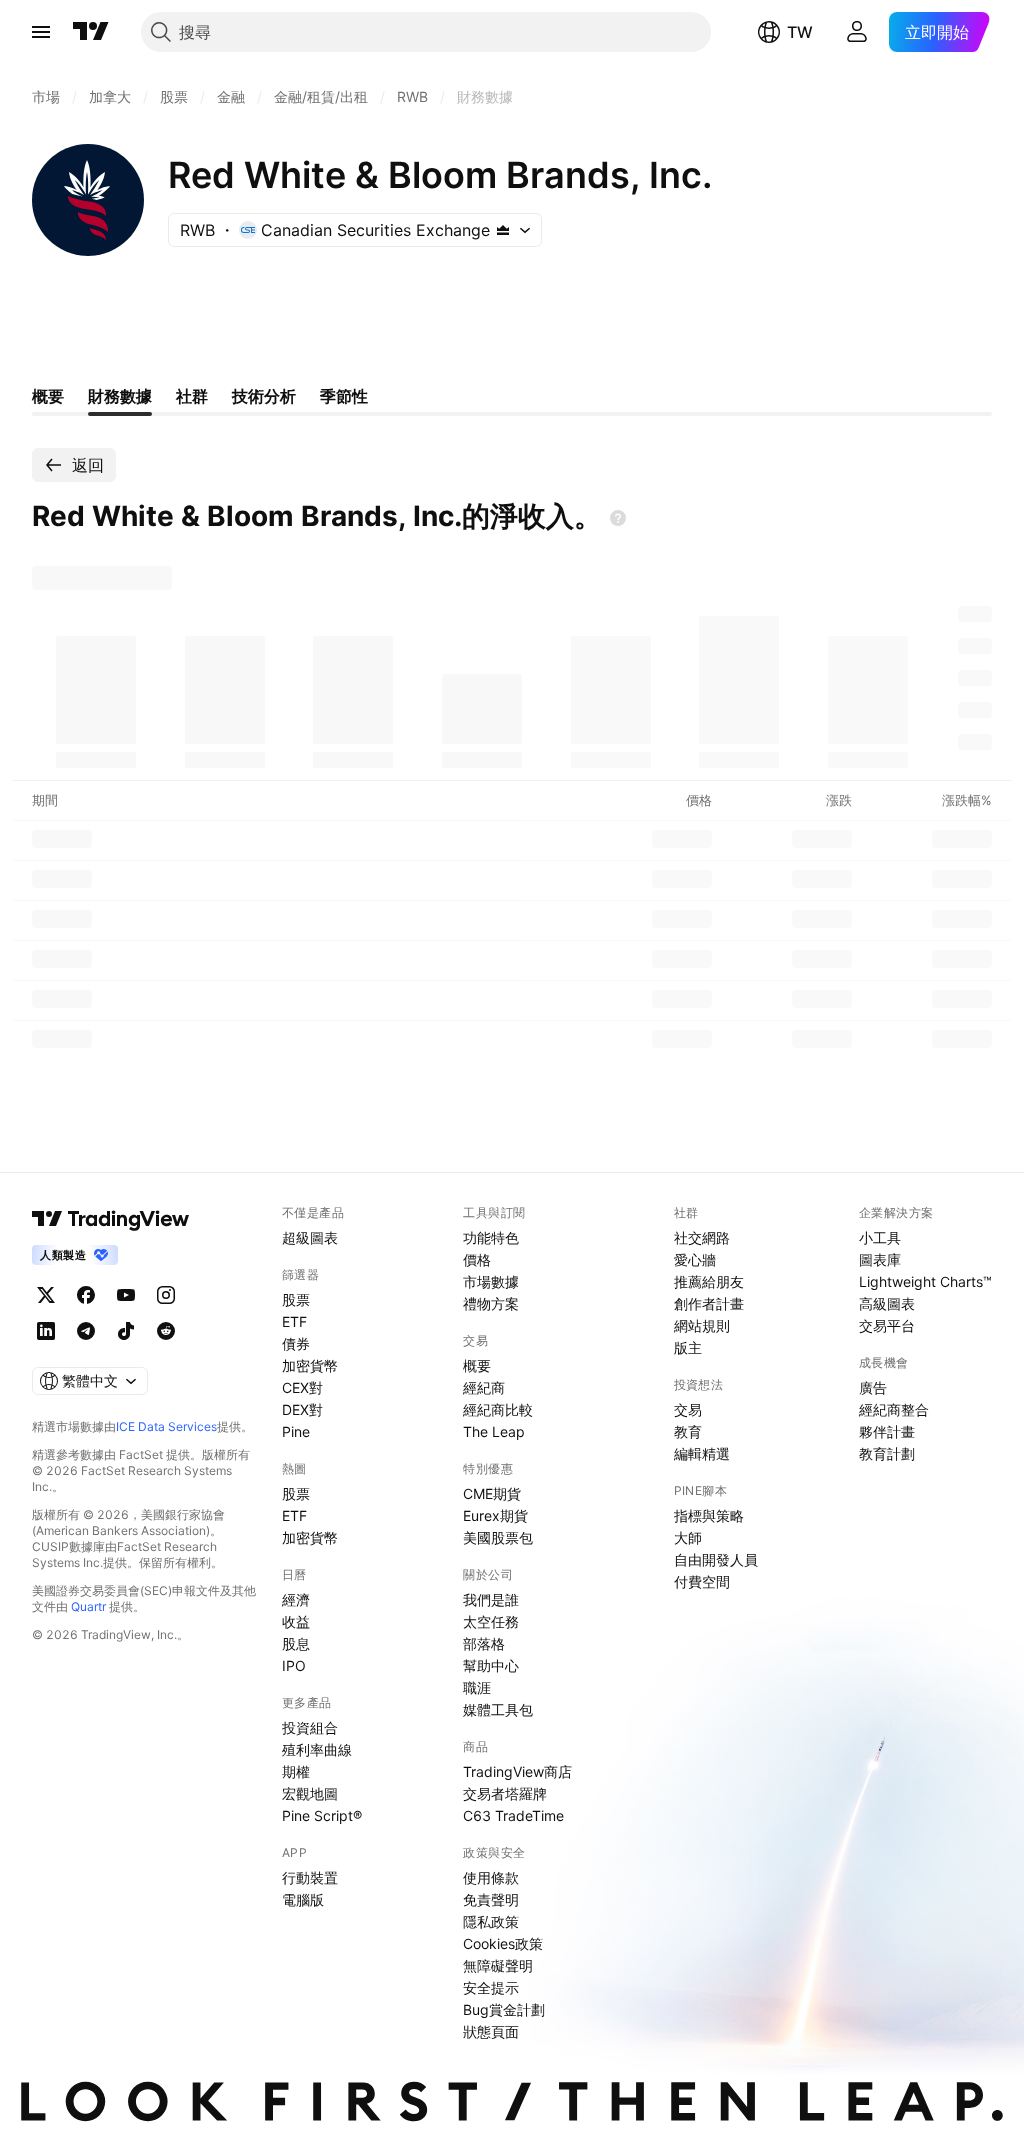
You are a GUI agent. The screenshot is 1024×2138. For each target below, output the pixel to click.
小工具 (880, 1237)
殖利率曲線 (317, 1749)
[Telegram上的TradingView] (86, 1331)
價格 (477, 1259)
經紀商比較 (498, 1409)
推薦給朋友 (709, 1281)
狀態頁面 (491, 2031)
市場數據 (491, 1281)
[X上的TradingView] (46, 1295)
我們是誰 (491, 1599)
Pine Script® (322, 1815)
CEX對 (302, 1387)
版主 (688, 1347)
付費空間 (702, 1581)
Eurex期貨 (495, 1515)
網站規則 (702, 1325)
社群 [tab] (192, 396)
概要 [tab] (48, 396)
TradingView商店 (517, 1771)
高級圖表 (887, 1303)
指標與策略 (709, 1515)
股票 (296, 1299)
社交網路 (702, 1237)
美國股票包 (498, 1537)
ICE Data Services (166, 1426)
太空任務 (491, 1621)
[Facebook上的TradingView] (86, 1295)
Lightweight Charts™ (925, 1281)
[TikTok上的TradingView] (126, 1331)
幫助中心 (491, 1665)
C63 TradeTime (513, 1815)
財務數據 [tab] (120, 396)
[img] (503, 230)
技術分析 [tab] (264, 396)
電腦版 (303, 1899)
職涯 (477, 1687)
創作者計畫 (709, 1303)
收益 (296, 1621)
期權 (296, 1771)
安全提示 (491, 1987)
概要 (477, 1365)
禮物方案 (491, 1303)
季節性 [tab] (344, 396)
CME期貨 (492, 1493)
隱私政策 (491, 1921)
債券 (296, 1343)
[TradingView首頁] (91, 32)
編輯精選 (702, 1453)
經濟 (296, 1599)
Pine (296, 1431)
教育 (688, 1431)
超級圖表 (310, 1237)
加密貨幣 (310, 1365)
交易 (688, 1409)
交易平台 (887, 1325)
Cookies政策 (503, 1943)
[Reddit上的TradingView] (166, 1331)
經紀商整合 (894, 1409)
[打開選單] (41, 32)
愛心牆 (695, 1259)
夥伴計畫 (887, 1431)
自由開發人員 (716, 1559)
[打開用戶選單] (857, 32)
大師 (688, 1537)
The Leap (494, 1431)
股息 (296, 1643)
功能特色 (491, 1237)
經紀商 (484, 1387)
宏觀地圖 (310, 1793)
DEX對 (302, 1409)
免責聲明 (491, 1899)
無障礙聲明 (498, 1965)
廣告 (873, 1387)
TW (800, 32)
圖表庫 (880, 1259)
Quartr (88, 1606)
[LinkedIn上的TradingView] (46, 1331)
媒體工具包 (498, 1709)
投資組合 (310, 1727)
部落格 (484, 1643)
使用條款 (491, 1877)
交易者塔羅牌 (505, 1793)
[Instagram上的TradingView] (166, 1295)
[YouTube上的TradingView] (126, 1295)
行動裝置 (310, 1877)
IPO (294, 1665)
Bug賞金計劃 (504, 2009)
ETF (294, 1321)
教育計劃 (887, 1453)
